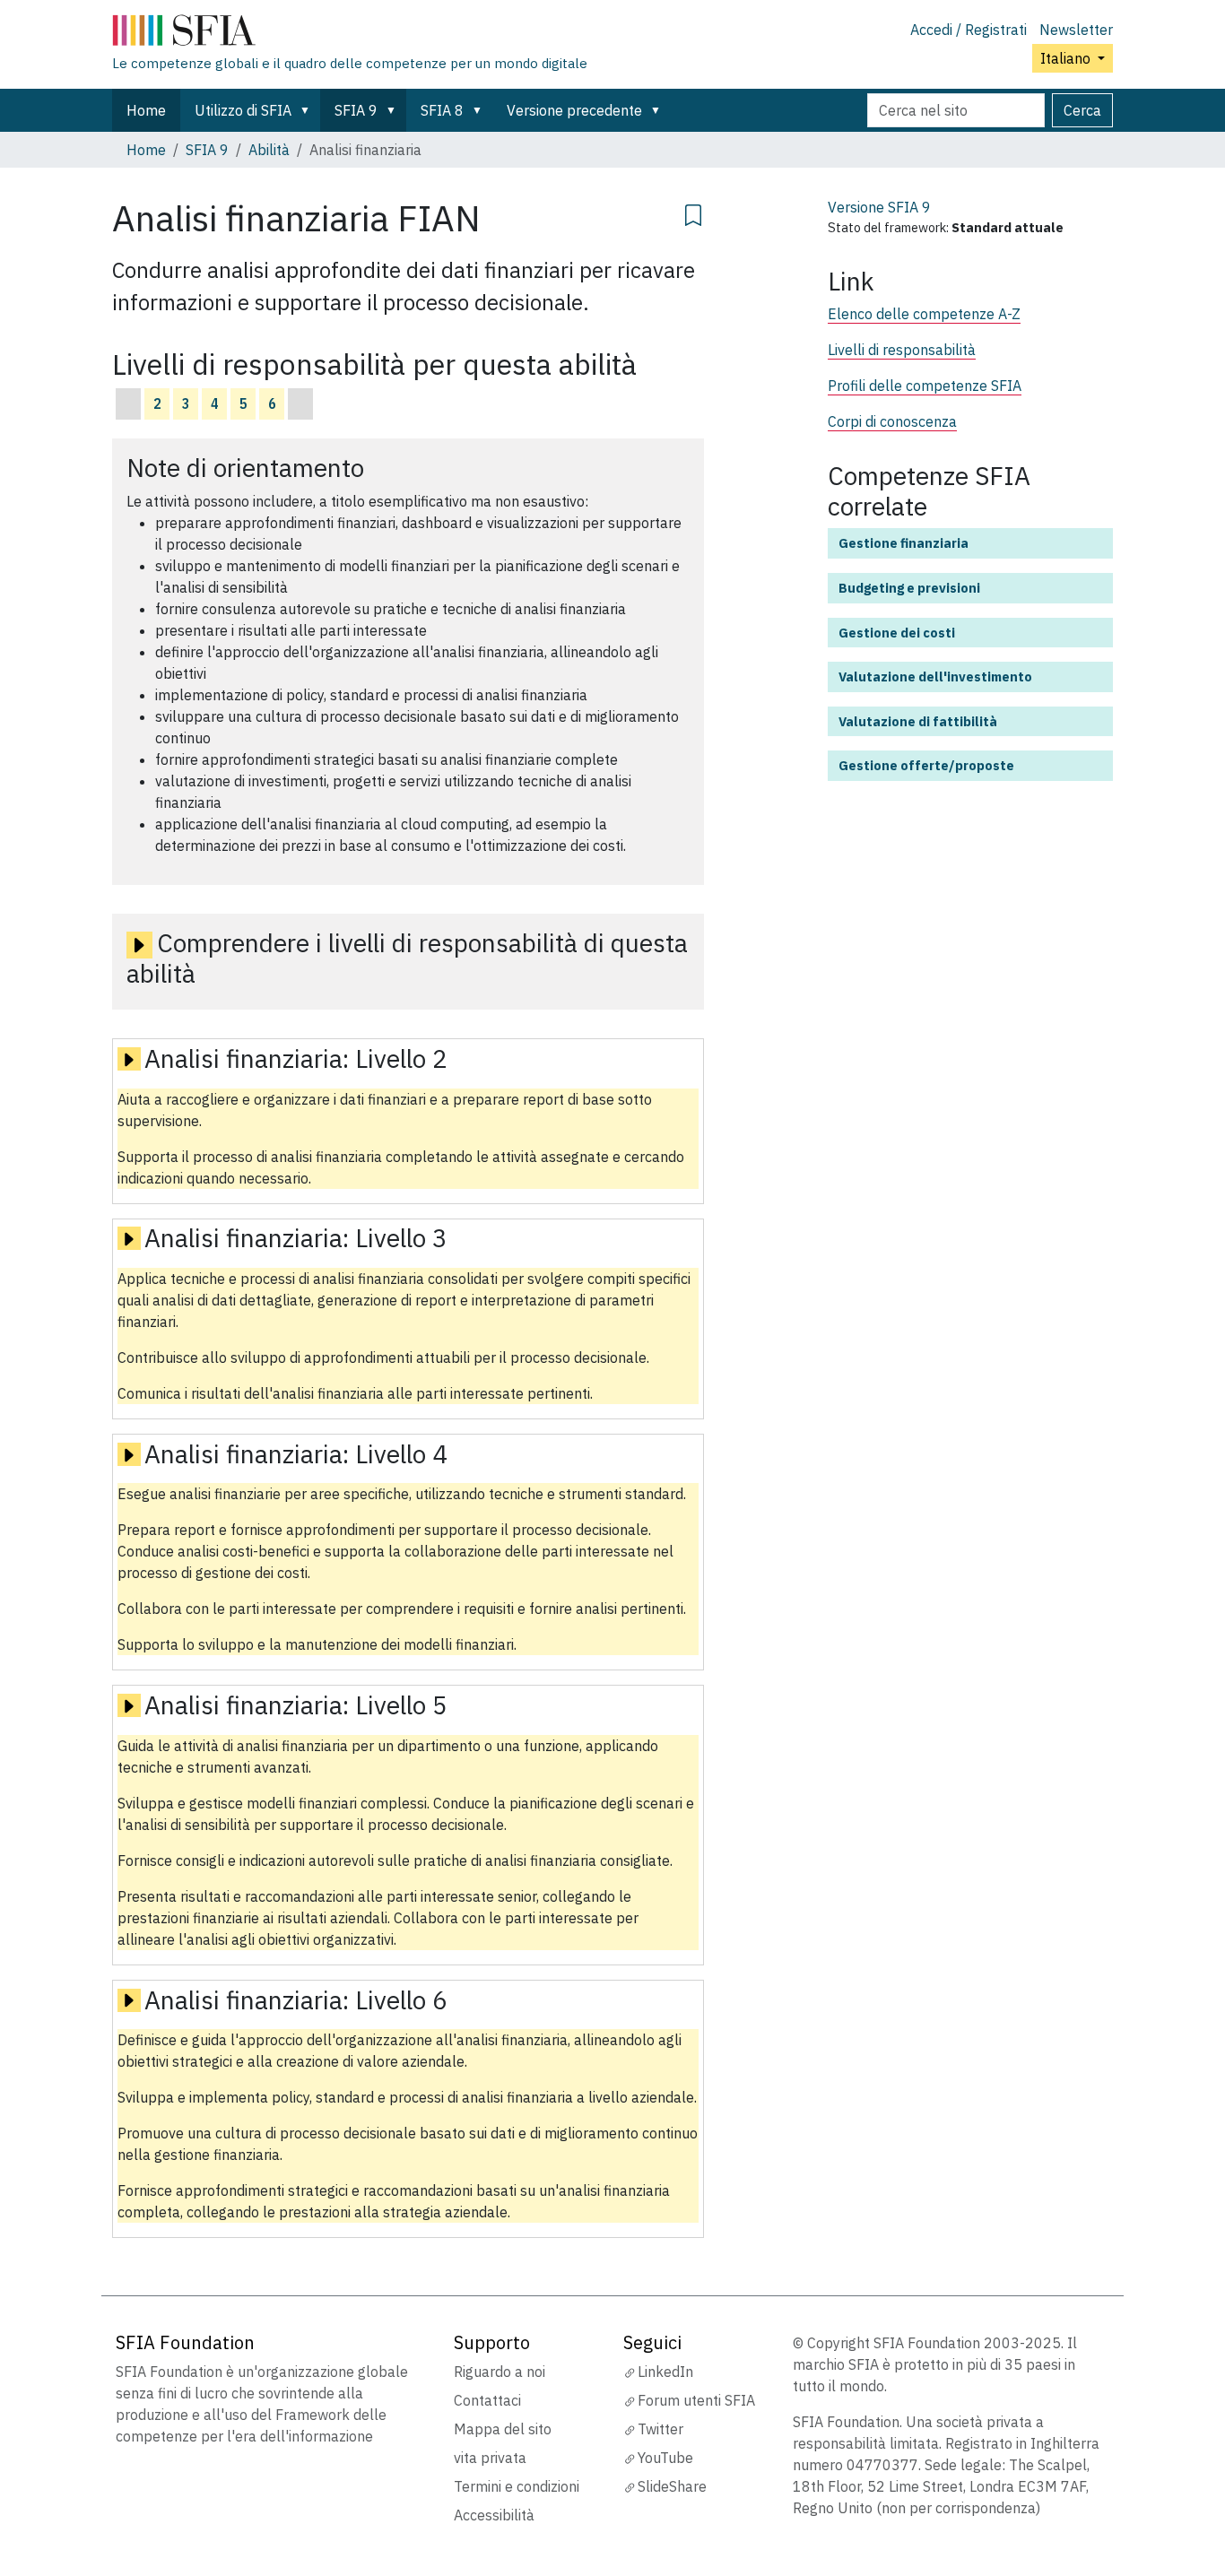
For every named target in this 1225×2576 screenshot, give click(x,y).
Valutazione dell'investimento (935, 677)
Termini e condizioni (517, 2486)
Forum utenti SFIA (696, 2400)
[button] (308, 110)
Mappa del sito (503, 2429)
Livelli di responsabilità (902, 350)
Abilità (269, 150)
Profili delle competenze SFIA (925, 386)
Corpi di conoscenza (892, 421)
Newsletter (1076, 30)
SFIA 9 (356, 110)
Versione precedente (574, 110)
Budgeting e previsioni (909, 588)
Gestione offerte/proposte (926, 765)
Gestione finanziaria (904, 543)
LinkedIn (665, 2372)
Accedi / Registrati (969, 30)
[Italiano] (350, 34)
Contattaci (487, 2400)
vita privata (490, 2458)
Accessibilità (494, 2515)
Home (146, 110)
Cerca (1082, 110)
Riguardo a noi (500, 2372)
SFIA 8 (442, 110)
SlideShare (672, 2486)
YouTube (665, 2458)
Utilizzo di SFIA (243, 110)
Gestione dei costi (897, 633)
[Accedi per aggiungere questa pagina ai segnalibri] (693, 212)
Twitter (660, 2429)
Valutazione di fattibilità (918, 721)
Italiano (1067, 58)
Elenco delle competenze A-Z (924, 314)
